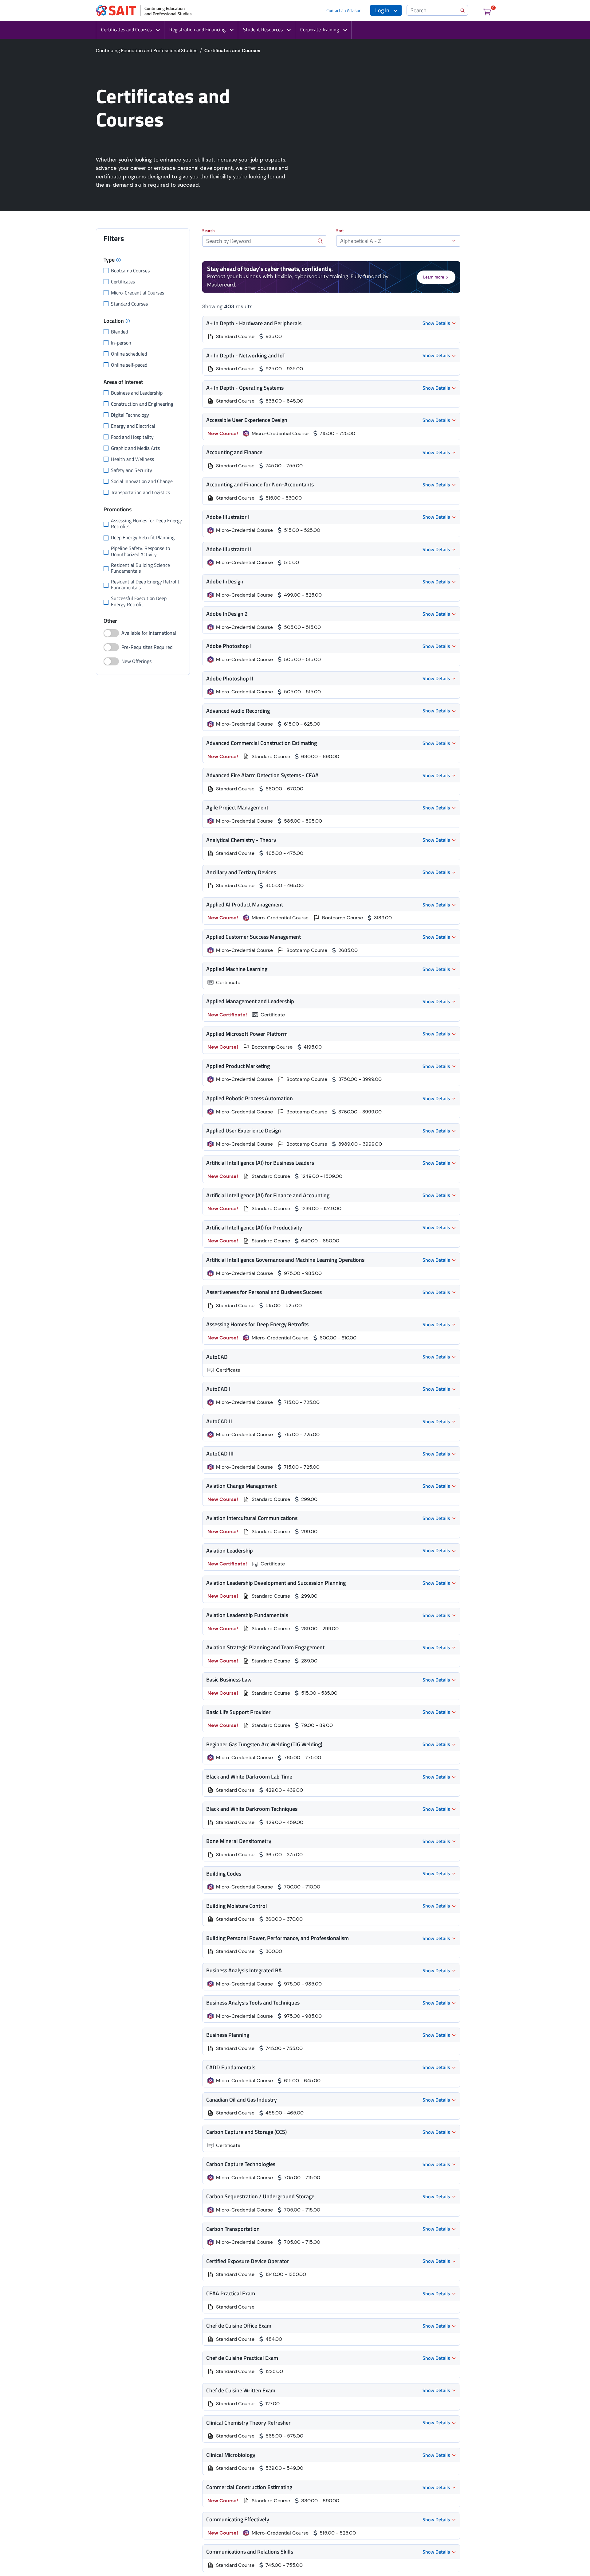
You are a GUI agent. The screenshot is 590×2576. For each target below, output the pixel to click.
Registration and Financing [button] (197, 29)
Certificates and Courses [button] (126, 29)
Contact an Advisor (343, 10)
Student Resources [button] (263, 29)
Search (208, 231)
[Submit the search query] (320, 241)
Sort (340, 231)
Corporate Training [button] (320, 29)
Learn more (434, 277)
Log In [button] (382, 10)
